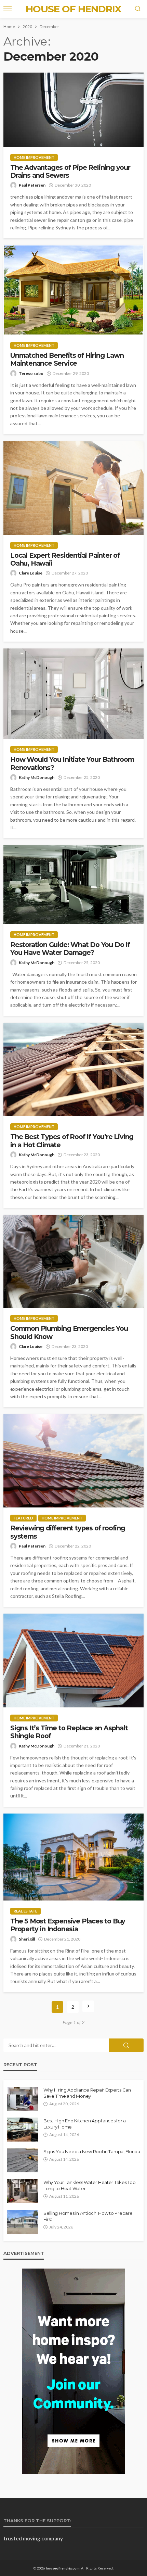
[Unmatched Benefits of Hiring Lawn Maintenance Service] (73, 290)
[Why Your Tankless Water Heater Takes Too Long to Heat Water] (23, 2191)
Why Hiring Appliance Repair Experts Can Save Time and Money (87, 2093)
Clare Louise (31, 573)
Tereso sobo (31, 373)
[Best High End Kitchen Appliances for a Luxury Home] (23, 2130)
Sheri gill (27, 1939)
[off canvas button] (8, 9)
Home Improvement (34, 157)
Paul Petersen (32, 185)
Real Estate (25, 1911)
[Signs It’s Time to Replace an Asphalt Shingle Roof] (73, 1660)
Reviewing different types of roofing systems (68, 1532)
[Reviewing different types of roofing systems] (73, 1461)
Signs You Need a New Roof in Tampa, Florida (92, 2151)
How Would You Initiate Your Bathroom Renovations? (72, 763)
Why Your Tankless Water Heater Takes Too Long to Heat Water (90, 2185)
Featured (23, 1518)
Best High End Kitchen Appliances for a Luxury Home (85, 2124)
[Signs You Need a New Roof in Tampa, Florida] (23, 2160)
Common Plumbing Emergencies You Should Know (69, 1333)
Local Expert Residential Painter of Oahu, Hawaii (65, 559)
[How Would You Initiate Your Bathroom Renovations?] (73, 694)
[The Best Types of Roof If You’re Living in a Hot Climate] (73, 1070)
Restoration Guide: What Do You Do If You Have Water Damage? (70, 949)
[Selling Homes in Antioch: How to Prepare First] (23, 2222)
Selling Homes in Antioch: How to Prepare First (88, 2216)
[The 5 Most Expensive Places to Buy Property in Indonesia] (73, 1857)
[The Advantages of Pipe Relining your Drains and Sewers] (73, 110)
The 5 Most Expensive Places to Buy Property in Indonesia (68, 1925)
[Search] (138, 9)
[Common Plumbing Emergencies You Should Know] (73, 1261)
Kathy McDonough (37, 777)
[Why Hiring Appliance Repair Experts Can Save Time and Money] (23, 2099)
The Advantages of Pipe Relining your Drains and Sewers (70, 172)
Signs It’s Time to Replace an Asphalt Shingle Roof (69, 1732)
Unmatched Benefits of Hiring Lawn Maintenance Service (67, 359)
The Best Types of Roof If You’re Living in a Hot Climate (72, 1141)
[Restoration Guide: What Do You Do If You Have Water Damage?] (73, 885)
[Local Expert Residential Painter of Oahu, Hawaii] (73, 488)
